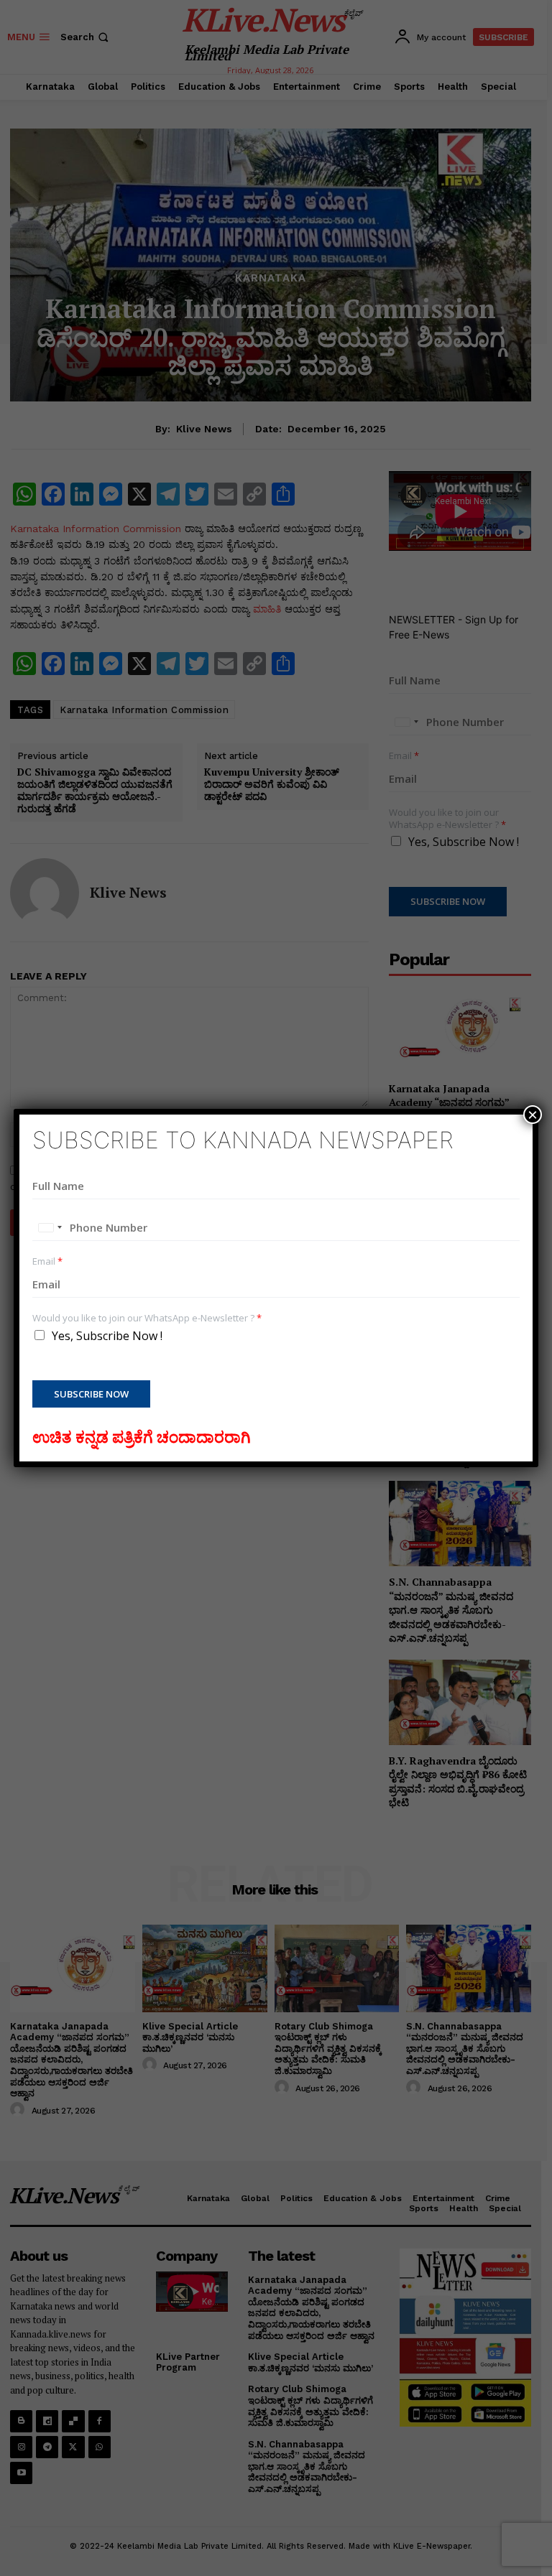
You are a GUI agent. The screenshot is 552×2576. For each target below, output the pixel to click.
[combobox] (50, 1227)
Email (47, 1261)
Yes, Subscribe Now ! (107, 1336)
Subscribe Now (91, 1394)
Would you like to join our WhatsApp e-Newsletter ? (147, 1318)
